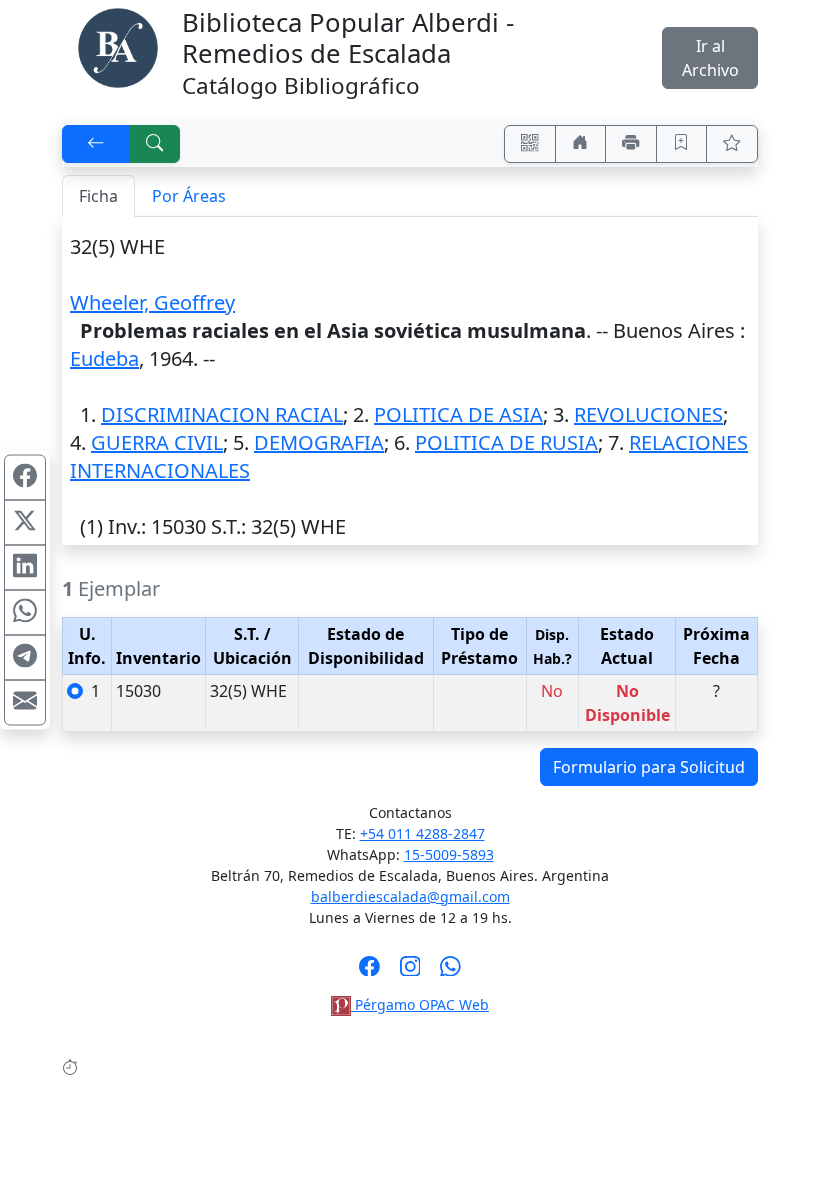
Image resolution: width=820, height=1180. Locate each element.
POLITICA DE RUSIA (506, 442)
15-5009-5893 (449, 854)
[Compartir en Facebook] (25, 478)
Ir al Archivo (710, 58)
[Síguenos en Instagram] (410, 972)
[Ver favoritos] (732, 144)
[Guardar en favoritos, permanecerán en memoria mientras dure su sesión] (682, 144)
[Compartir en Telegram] (25, 658)
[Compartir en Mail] (25, 703)
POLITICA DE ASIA (458, 414)
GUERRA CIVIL (157, 442)
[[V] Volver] (96, 144)
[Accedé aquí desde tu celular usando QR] (530, 144)
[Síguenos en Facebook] (369, 972)
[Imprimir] (631, 144)
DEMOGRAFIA (319, 442)
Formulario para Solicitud (649, 767)
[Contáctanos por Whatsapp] (450, 972)
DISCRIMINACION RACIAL (222, 414)
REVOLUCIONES (648, 414)
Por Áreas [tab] (189, 196)
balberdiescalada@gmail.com (410, 896)
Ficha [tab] (98, 196)
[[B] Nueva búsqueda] (155, 144)
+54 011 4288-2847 (422, 833)
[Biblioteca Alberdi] (118, 46)
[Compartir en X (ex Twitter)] (25, 523)
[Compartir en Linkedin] (25, 568)
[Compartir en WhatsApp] (25, 613)
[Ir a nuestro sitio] (581, 144)
